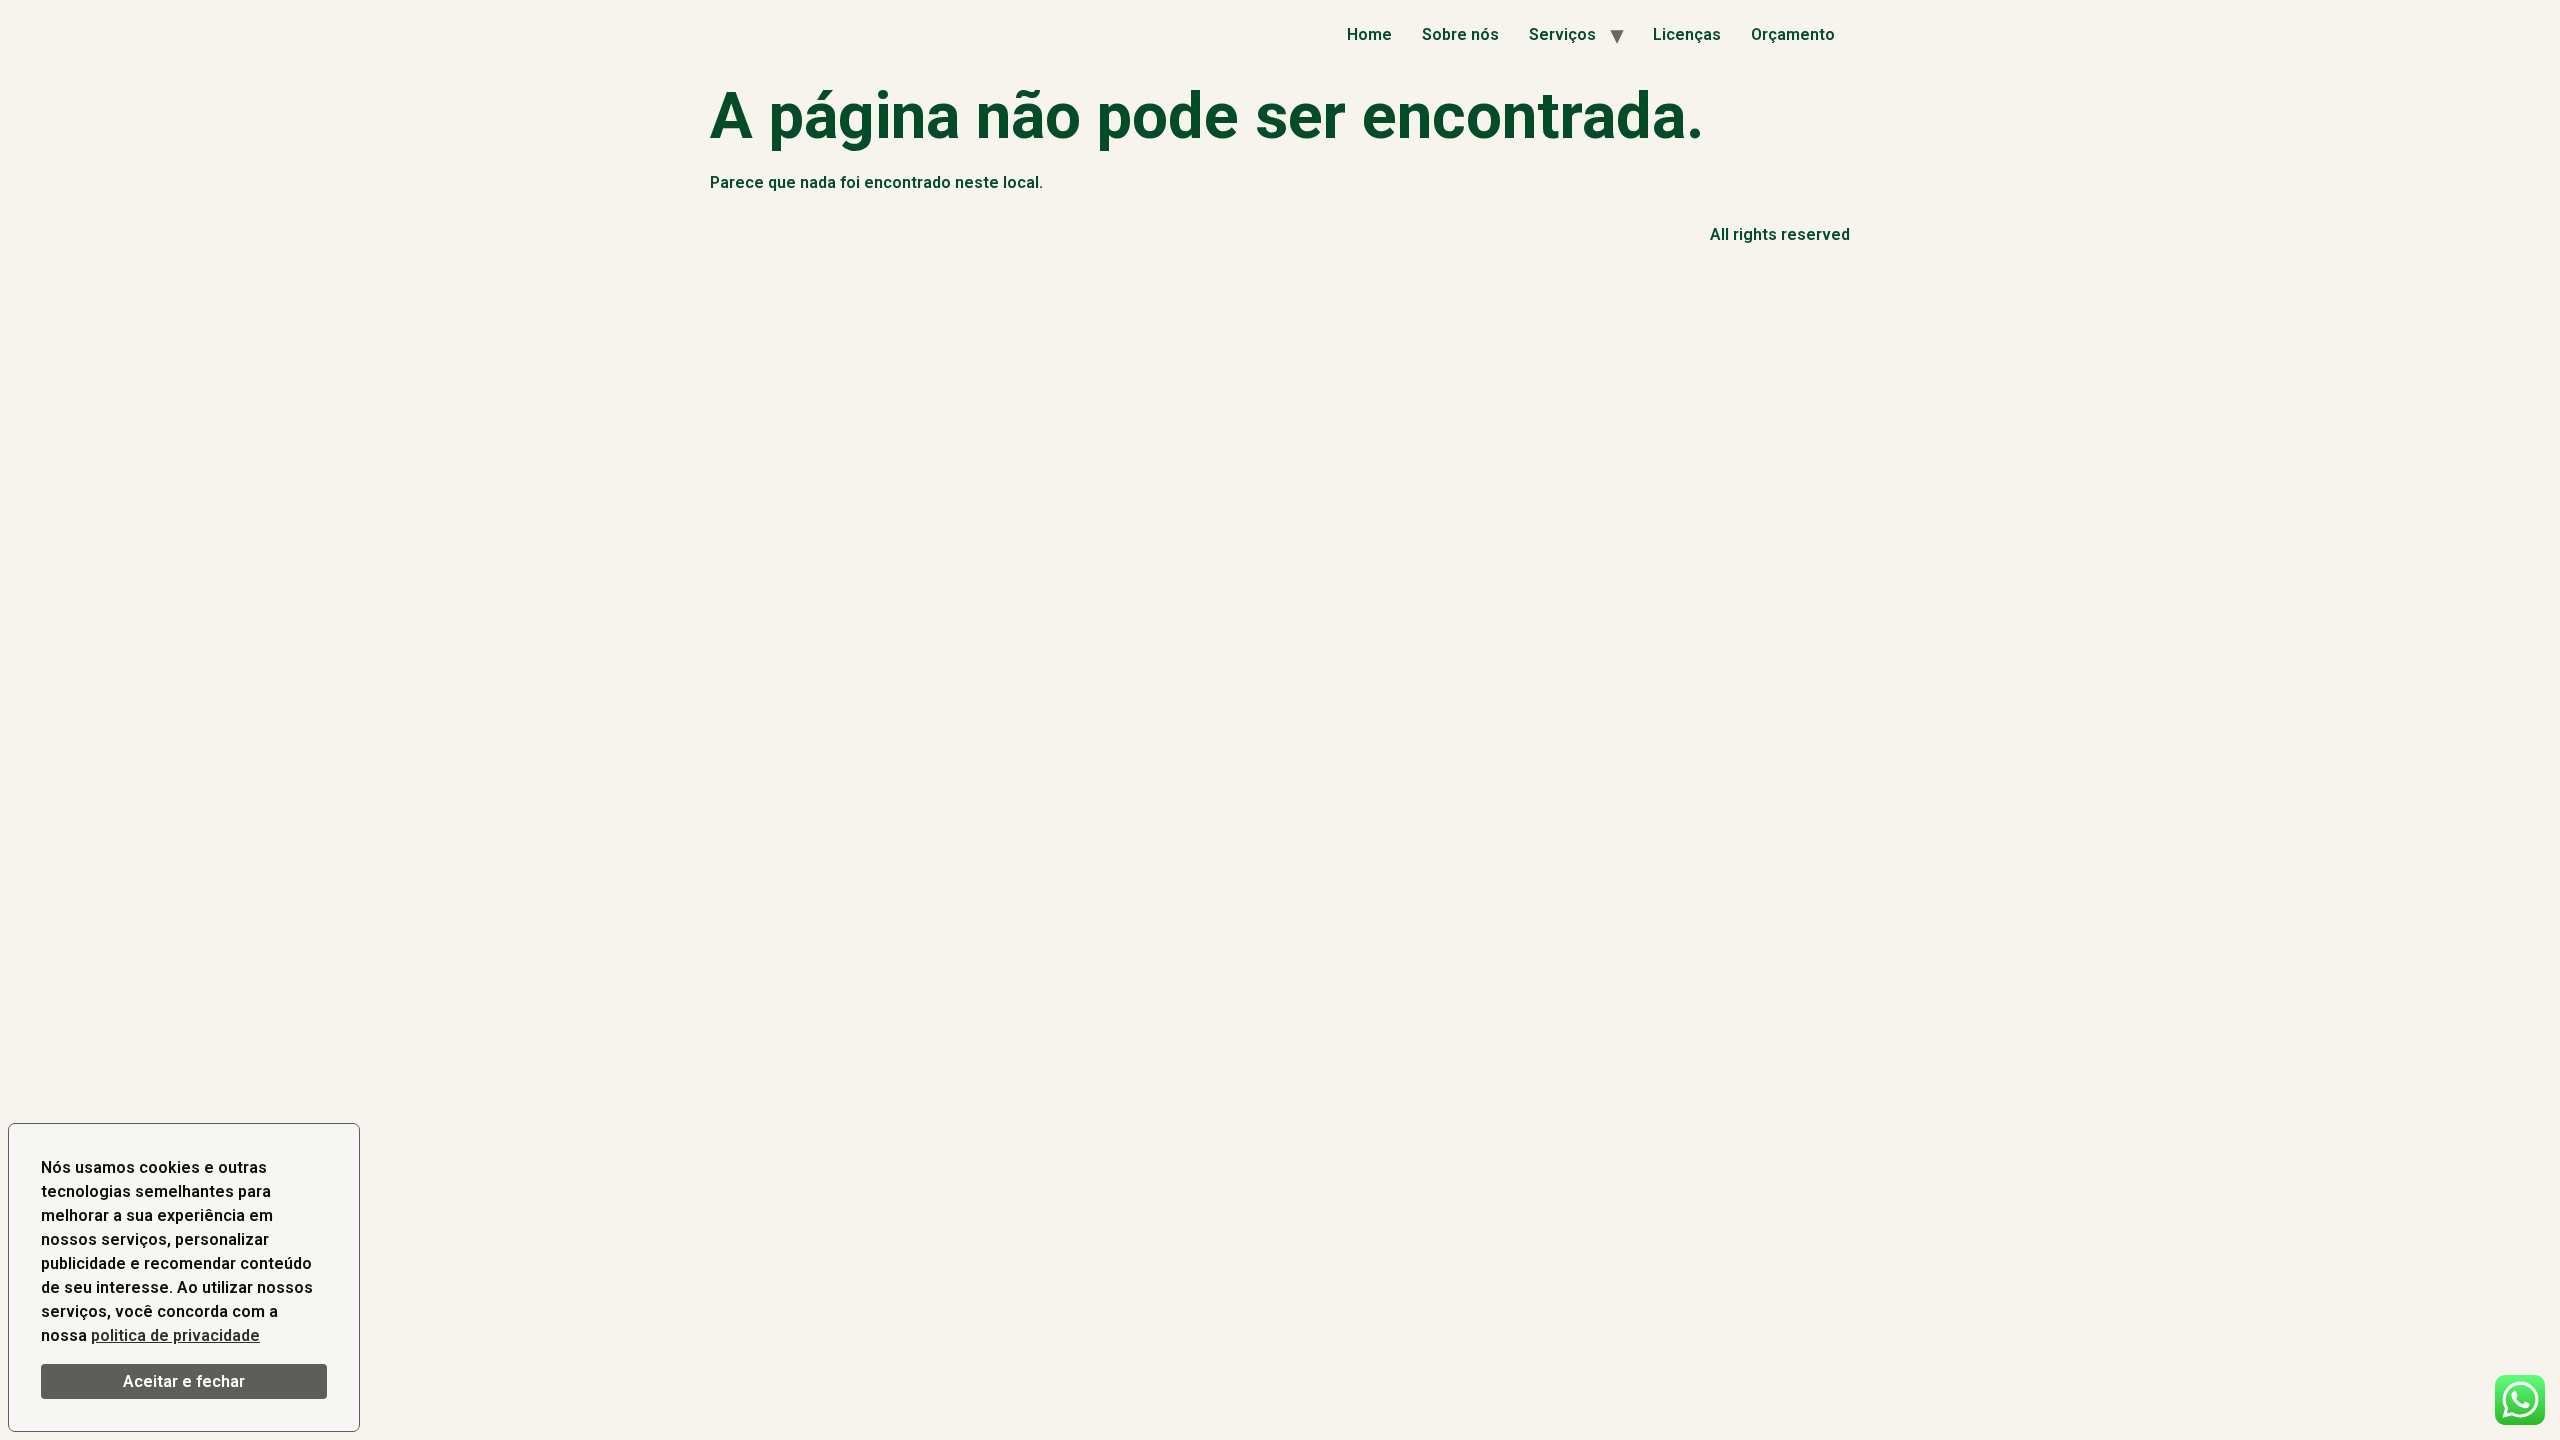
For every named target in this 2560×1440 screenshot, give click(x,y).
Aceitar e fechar (184, 1381)
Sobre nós (1460, 34)
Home (1369, 34)
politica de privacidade (175, 1335)
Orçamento (1793, 34)
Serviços (1562, 34)
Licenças (1687, 34)
